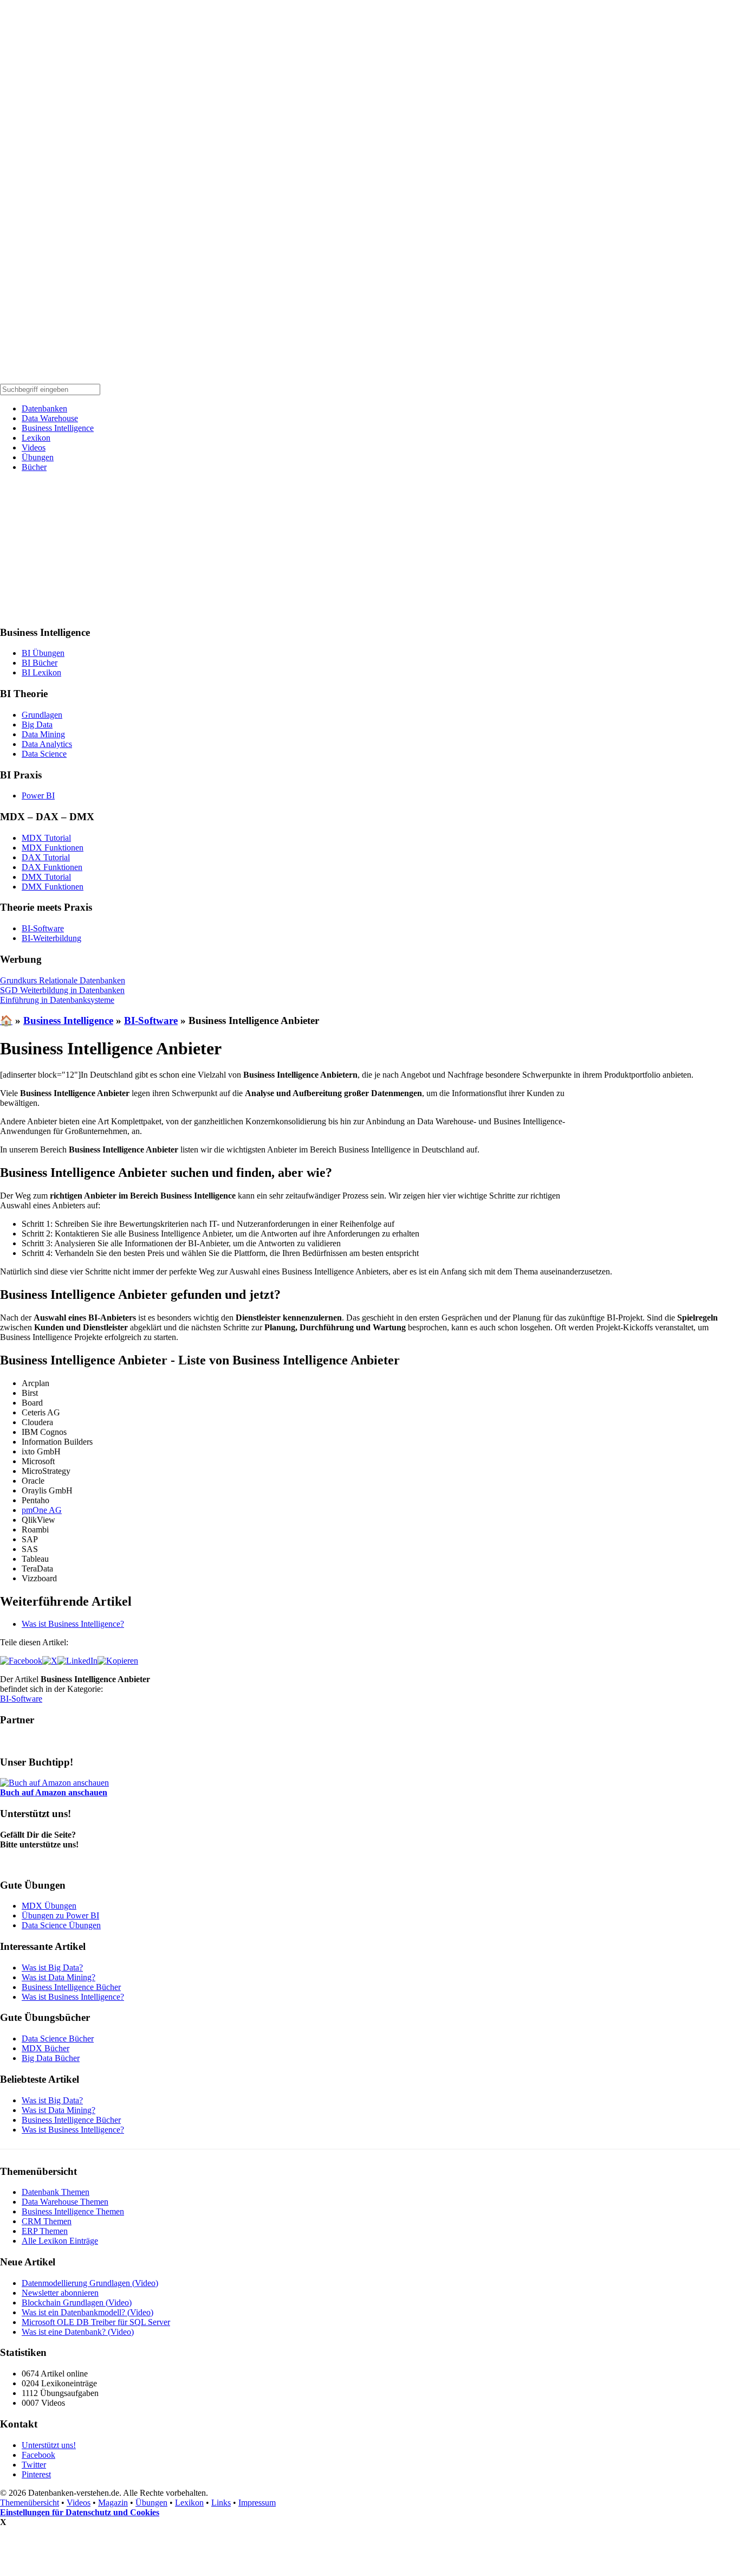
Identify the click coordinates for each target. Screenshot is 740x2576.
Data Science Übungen (61, 1925)
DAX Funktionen (52, 867)
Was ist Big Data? (52, 1968)
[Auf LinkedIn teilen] (77, 1661)
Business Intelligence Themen (73, 2211)
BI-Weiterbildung (51, 938)
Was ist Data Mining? (59, 1977)
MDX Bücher (46, 2048)
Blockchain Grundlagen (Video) (77, 2303)
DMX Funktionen (53, 887)
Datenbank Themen (56, 2192)
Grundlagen (42, 715)
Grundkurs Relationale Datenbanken (63, 980)
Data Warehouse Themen (65, 2202)
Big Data (37, 724)
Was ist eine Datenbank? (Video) (78, 2332)
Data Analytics (47, 744)
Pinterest (36, 2474)
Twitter (34, 2465)
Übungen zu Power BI (60, 1915)
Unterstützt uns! (49, 2445)
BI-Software (43, 928)
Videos (34, 447)
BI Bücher (40, 663)
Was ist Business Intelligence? (73, 1624)
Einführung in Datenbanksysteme (57, 1000)
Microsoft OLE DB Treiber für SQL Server (96, 2322)
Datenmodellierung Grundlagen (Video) (90, 2283)
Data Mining (43, 734)
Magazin (113, 2503)
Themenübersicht (30, 2503)
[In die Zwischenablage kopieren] (118, 1661)
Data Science (44, 754)
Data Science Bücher (58, 2039)
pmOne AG (42, 1510)
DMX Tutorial (46, 877)
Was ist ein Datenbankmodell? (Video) (87, 2312)
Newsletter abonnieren (60, 2293)
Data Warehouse (50, 418)
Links (221, 2503)
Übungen (38, 457)
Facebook (38, 2455)
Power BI (38, 796)
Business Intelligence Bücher (71, 1987)
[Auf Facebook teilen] (21, 1661)
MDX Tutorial (46, 838)
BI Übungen (43, 653)
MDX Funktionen (53, 848)
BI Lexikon (41, 672)
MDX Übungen (49, 1906)
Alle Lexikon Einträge (60, 2241)
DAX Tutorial (46, 857)
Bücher (34, 467)
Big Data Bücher (51, 2058)
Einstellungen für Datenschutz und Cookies (80, 2512)
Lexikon (36, 438)
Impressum (257, 2503)
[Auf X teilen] (50, 1661)
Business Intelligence (58, 428)
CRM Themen (47, 2221)
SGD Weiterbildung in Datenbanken (62, 990)
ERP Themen (45, 2231)
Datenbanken (44, 408)
